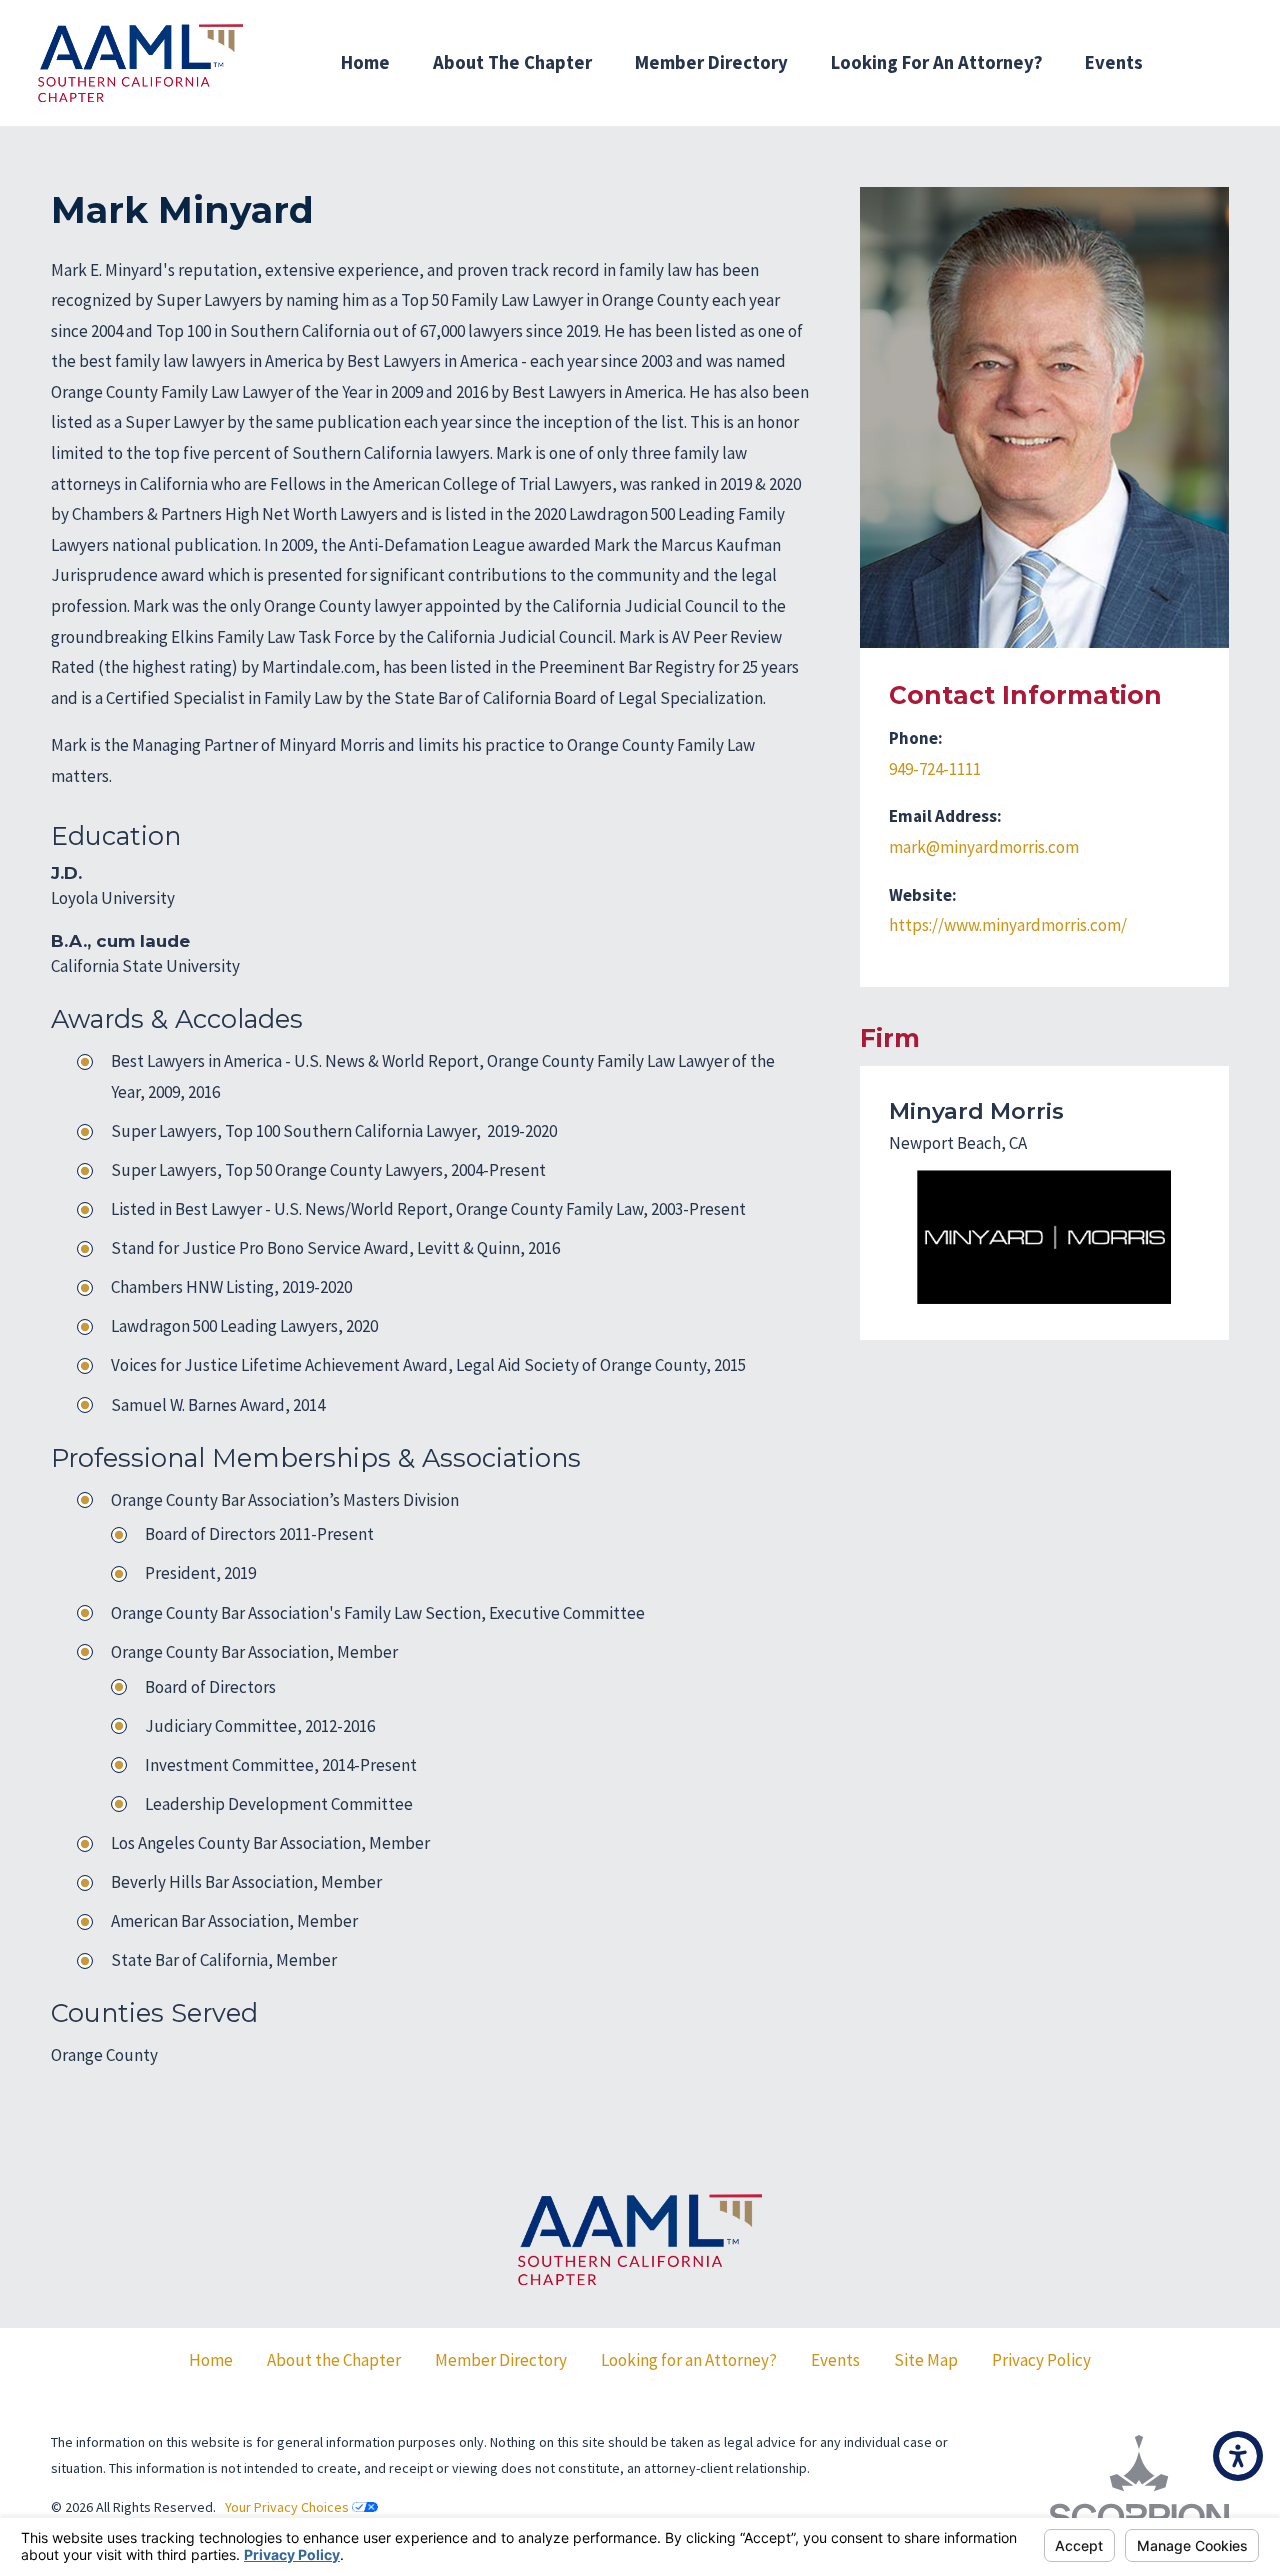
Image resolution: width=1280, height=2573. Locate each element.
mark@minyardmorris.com (984, 847)
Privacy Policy (1041, 2360)
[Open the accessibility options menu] (1238, 2456)
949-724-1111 (935, 769)
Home (365, 62)
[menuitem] (366, 63)
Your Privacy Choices (288, 2507)
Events (1114, 62)
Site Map (926, 2360)
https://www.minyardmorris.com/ (1008, 925)
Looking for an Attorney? (937, 62)
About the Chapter (334, 2360)
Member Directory (711, 62)
